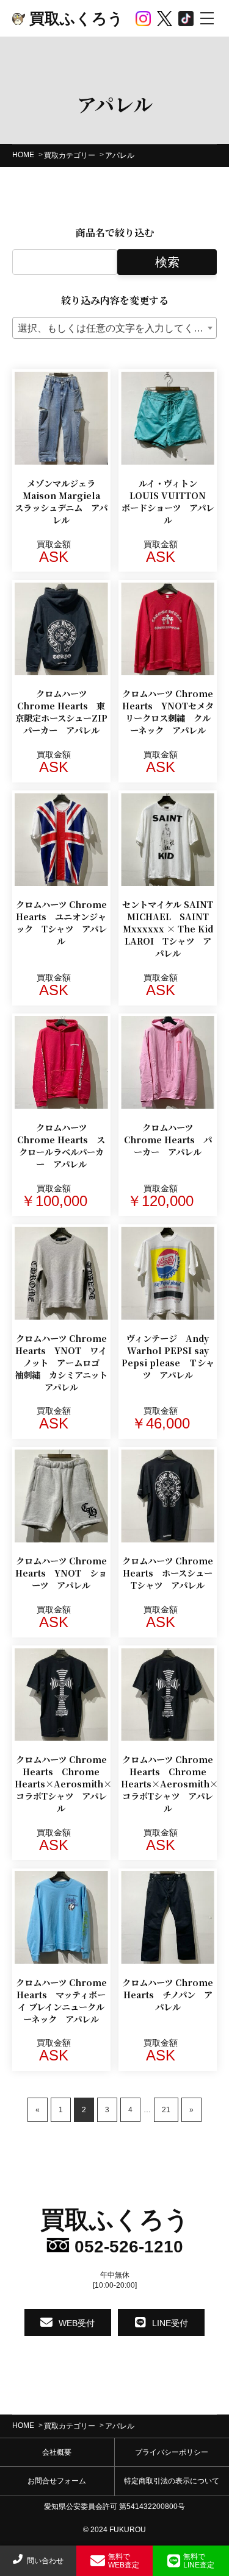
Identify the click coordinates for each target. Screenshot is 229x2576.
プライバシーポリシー (172, 2452)
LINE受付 (170, 2322)
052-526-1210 (126, 2247)
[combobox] (114, 328)
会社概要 (57, 2452)
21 (166, 2110)
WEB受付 (77, 2322)
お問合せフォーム (57, 2481)
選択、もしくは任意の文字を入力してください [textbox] (117, 328)
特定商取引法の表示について (172, 2481)
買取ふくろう (74, 18)
